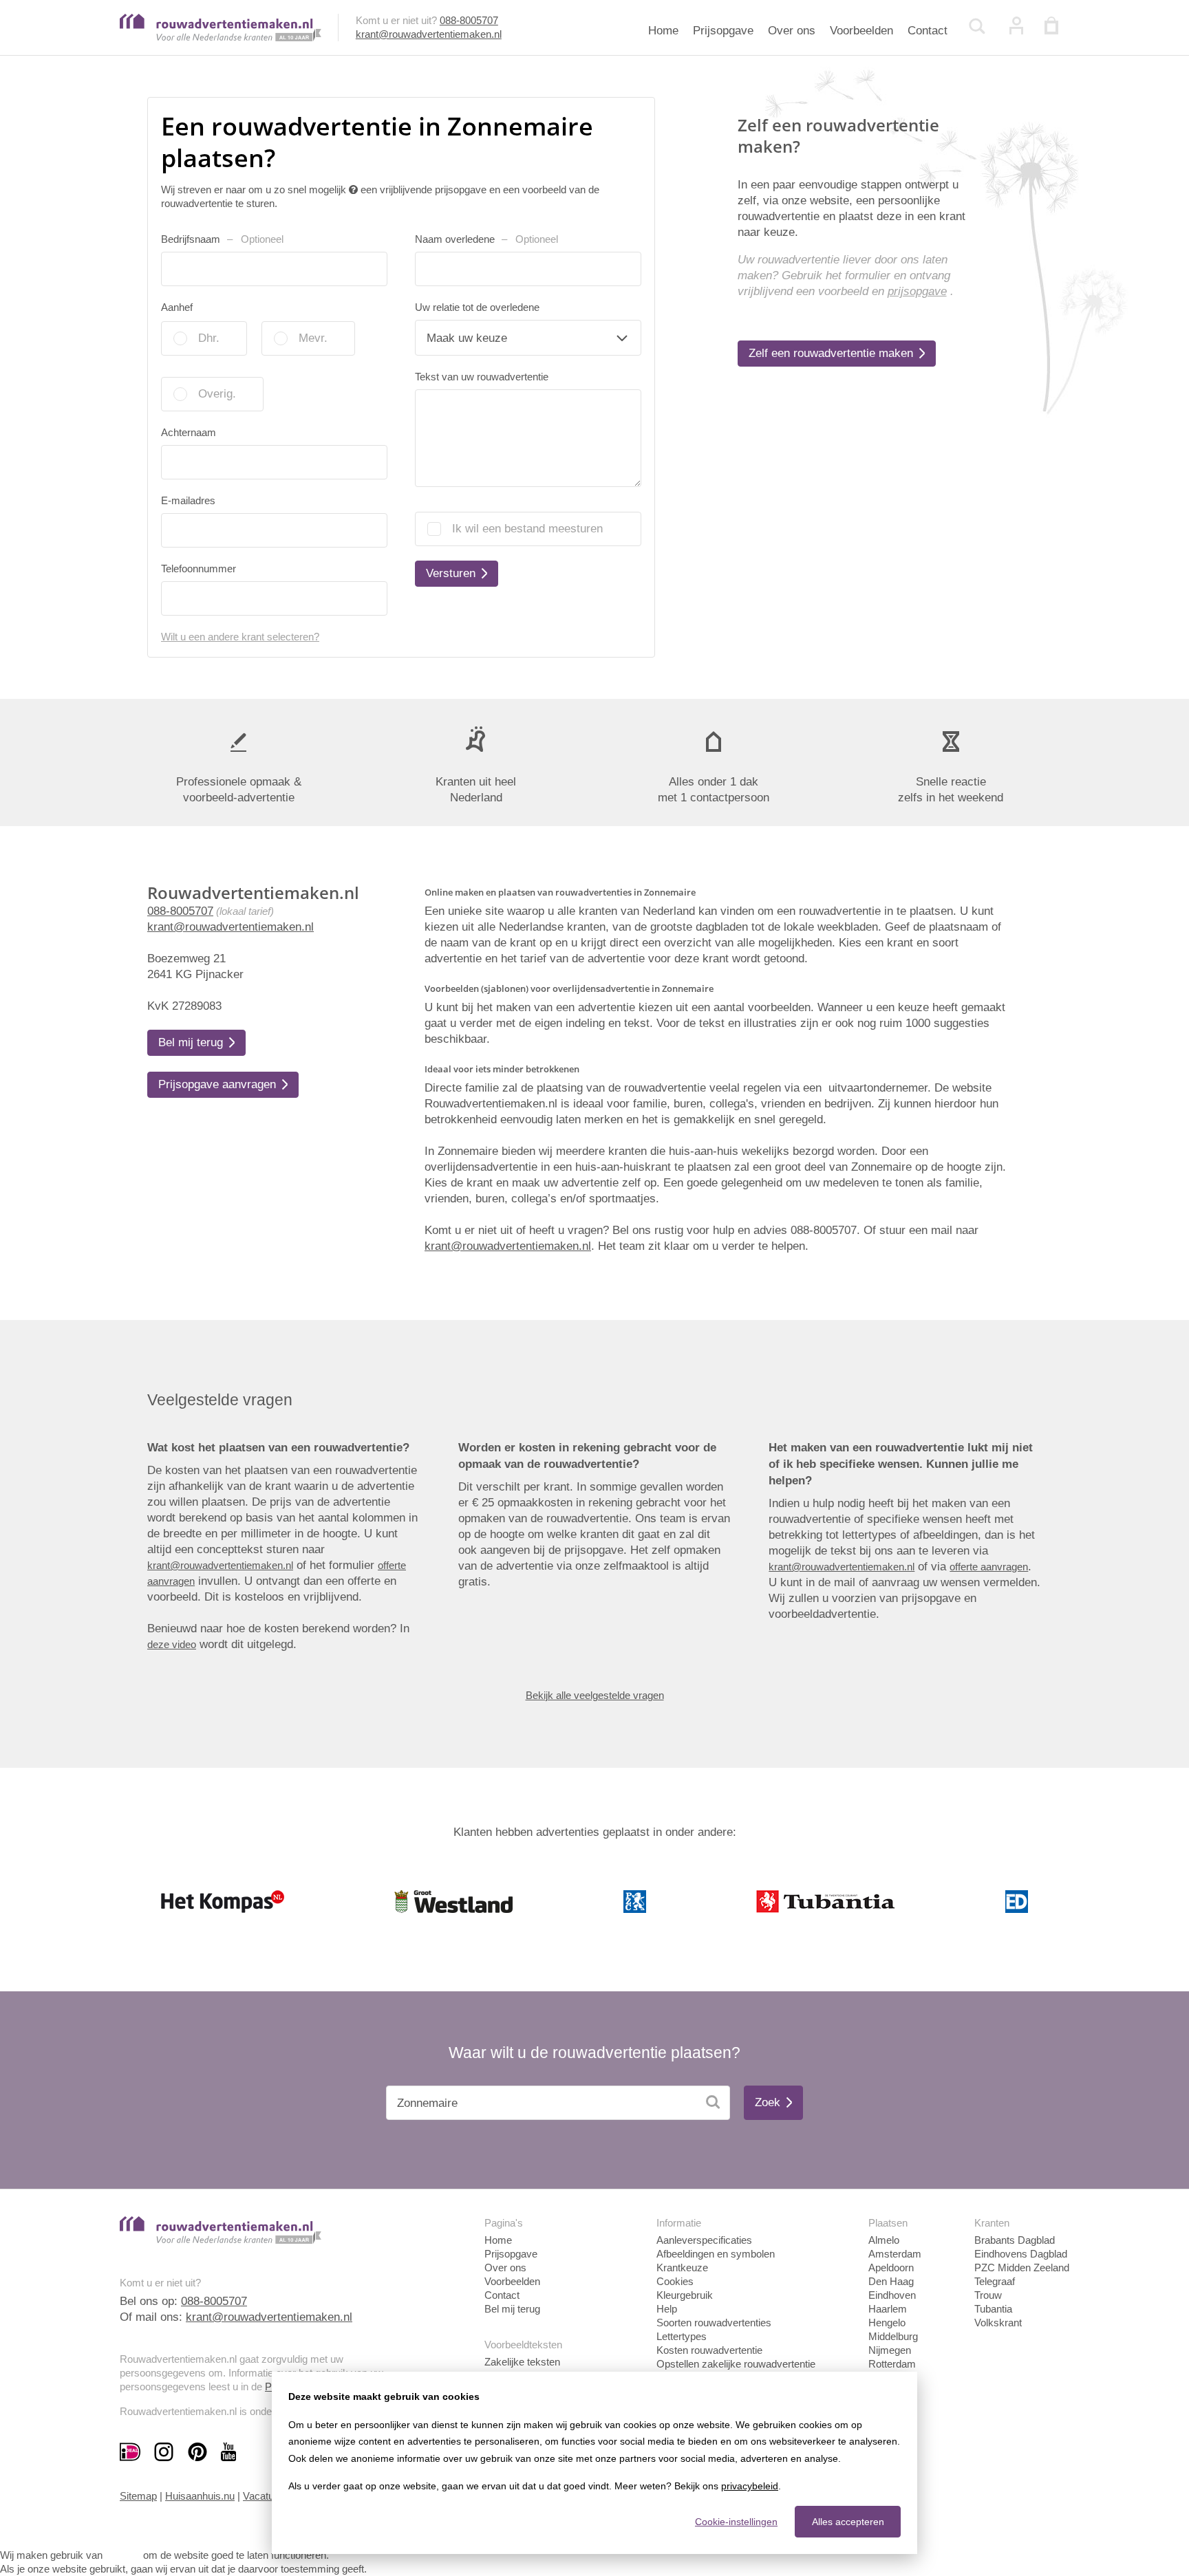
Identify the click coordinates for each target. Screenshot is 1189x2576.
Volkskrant (998, 2323)
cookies (123, 2555)
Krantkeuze (682, 2267)
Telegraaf (995, 2281)
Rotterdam (892, 2364)
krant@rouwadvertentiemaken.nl (429, 34)
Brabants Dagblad (1015, 2240)
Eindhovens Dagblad (1021, 2254)
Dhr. (209, 338)
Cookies (675, 2281)
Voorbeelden (861, 31)
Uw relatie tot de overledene (477, 307)
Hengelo (887, 2323)
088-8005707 (469, 20)
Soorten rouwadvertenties (714, 2323)
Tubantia (993, 2309)
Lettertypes (682, 2336)
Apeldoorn (891, 2267)
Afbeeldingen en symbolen (716, 2254)
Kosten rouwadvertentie (709, 2350)
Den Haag (891, 2281)
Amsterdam (895, 2254)
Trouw (988, 2295)
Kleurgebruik (685, 2295)
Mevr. (313, 338)
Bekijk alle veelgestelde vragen (595, 1695)
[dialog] (594, 2463)
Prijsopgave (723, 31)
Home (663, 31)
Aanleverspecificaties (704, 2240)
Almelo (884, 2240)
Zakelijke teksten (522, 2362)
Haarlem (888, 2309)
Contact (928, 31)
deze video (172, 1644)
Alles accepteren (848, 2522)
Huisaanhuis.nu (200, 2496)
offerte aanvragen (989, 1567)
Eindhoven (892, 2295)
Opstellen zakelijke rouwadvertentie (736, 2364)
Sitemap (138, 2496)
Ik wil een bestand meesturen (527, 529)
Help (667, 2309)
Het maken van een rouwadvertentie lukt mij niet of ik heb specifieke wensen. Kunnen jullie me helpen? (901, 1464)
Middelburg (893, 2336)
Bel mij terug (512, 2309)
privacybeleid (750, 2486)
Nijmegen (890, 2350)
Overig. (217, 394)
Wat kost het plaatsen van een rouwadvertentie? (278, 1448)
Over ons (792, 31)
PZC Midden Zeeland (1022, 2267)
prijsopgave (917, 291)
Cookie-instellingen (736, 2522)
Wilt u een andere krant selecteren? (240, 637)
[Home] (221, 37)
